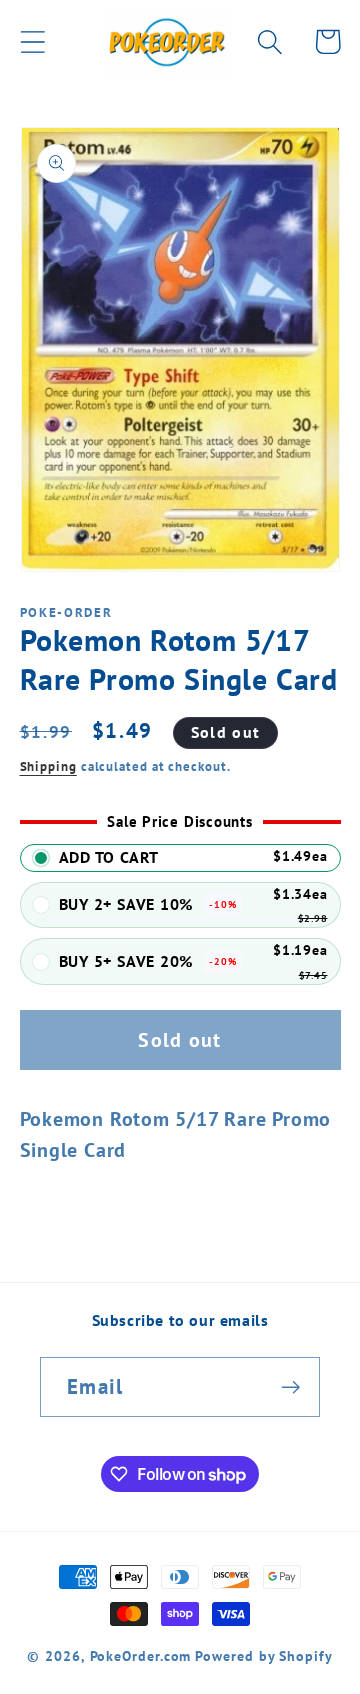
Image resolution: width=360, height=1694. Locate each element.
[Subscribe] (290, 1387)
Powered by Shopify (263, 1655)
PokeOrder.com (141, 1655)
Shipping (48, 766)
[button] (32, 41)
